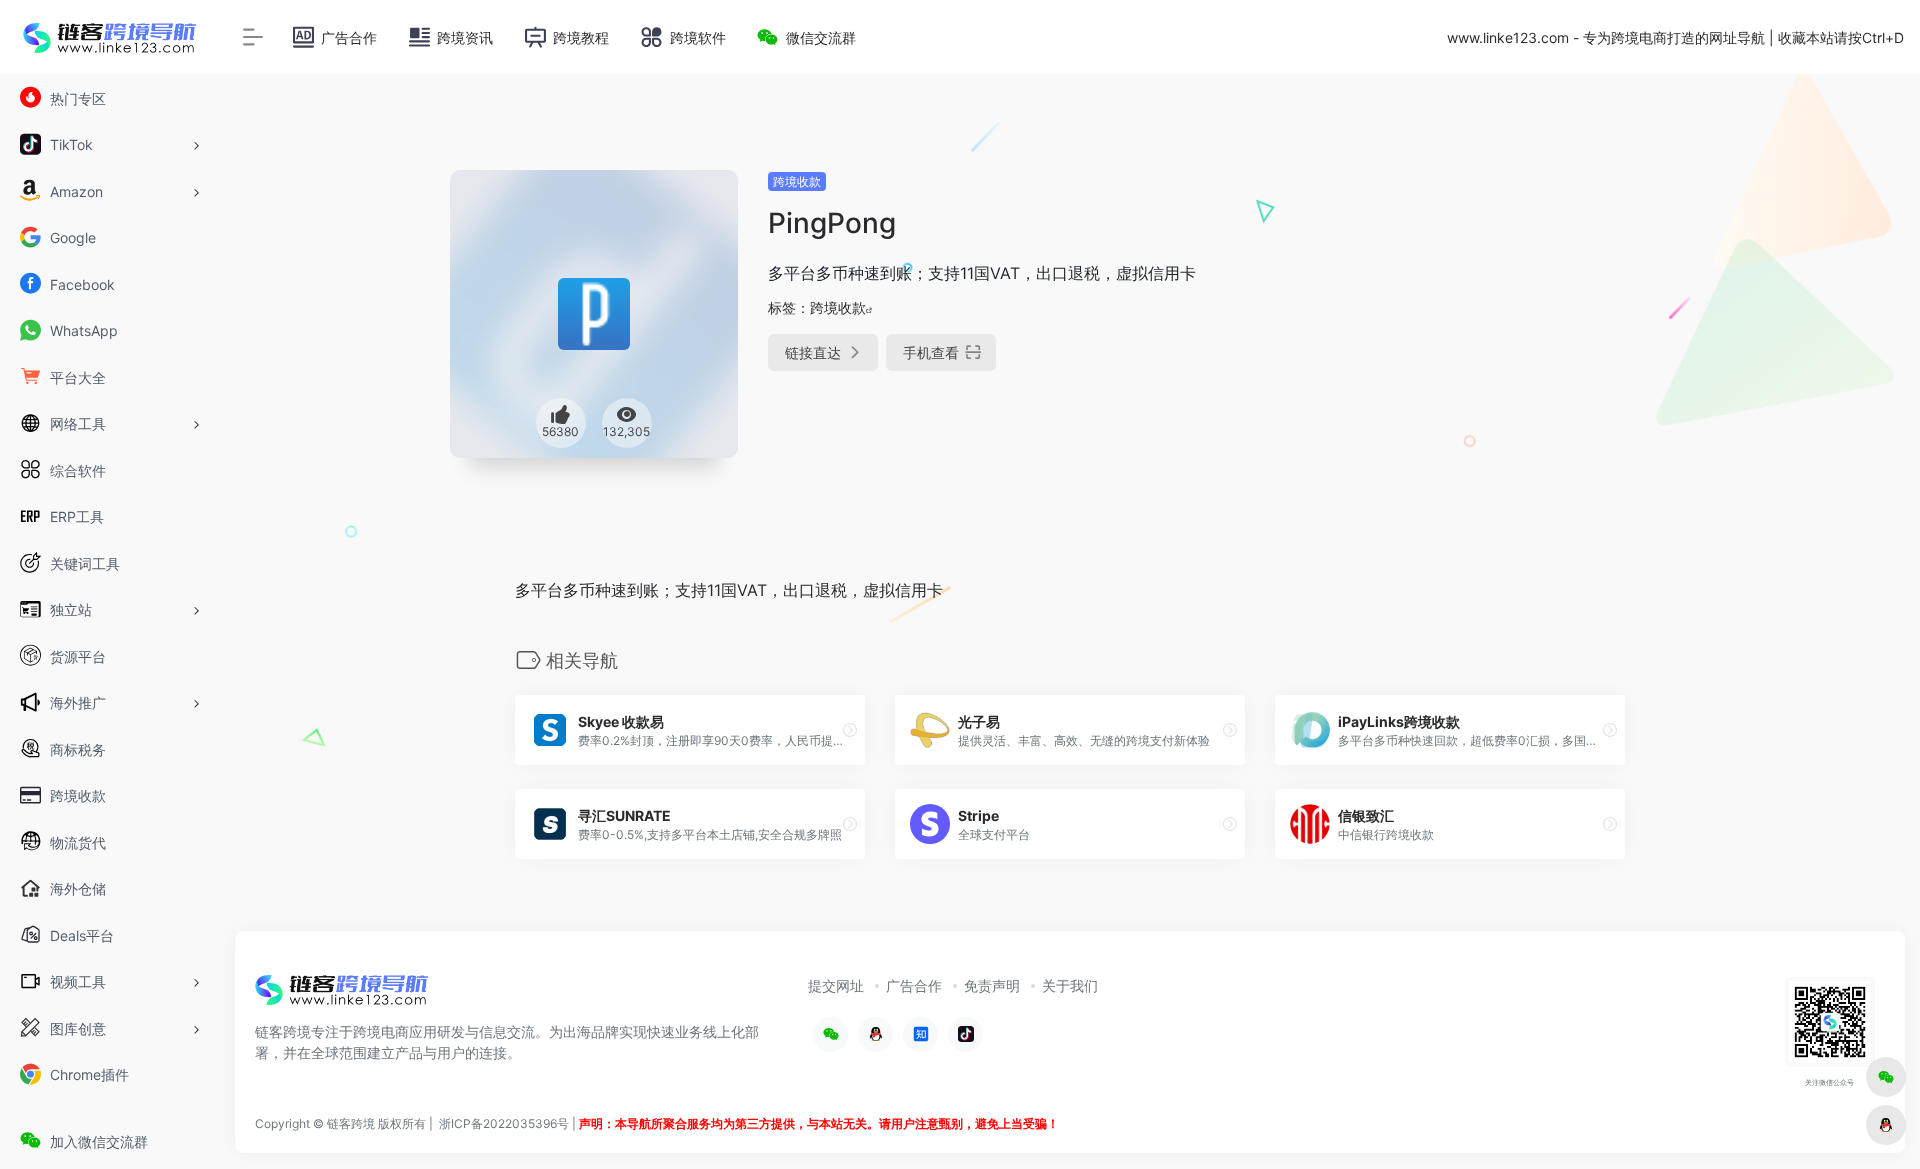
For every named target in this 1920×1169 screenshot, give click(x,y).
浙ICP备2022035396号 (504, 1123)
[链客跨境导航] (342, 996)
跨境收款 (797, 181)
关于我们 (1070, 985)
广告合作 (914, 985)
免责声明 (992, 985)
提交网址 (836, 985)
